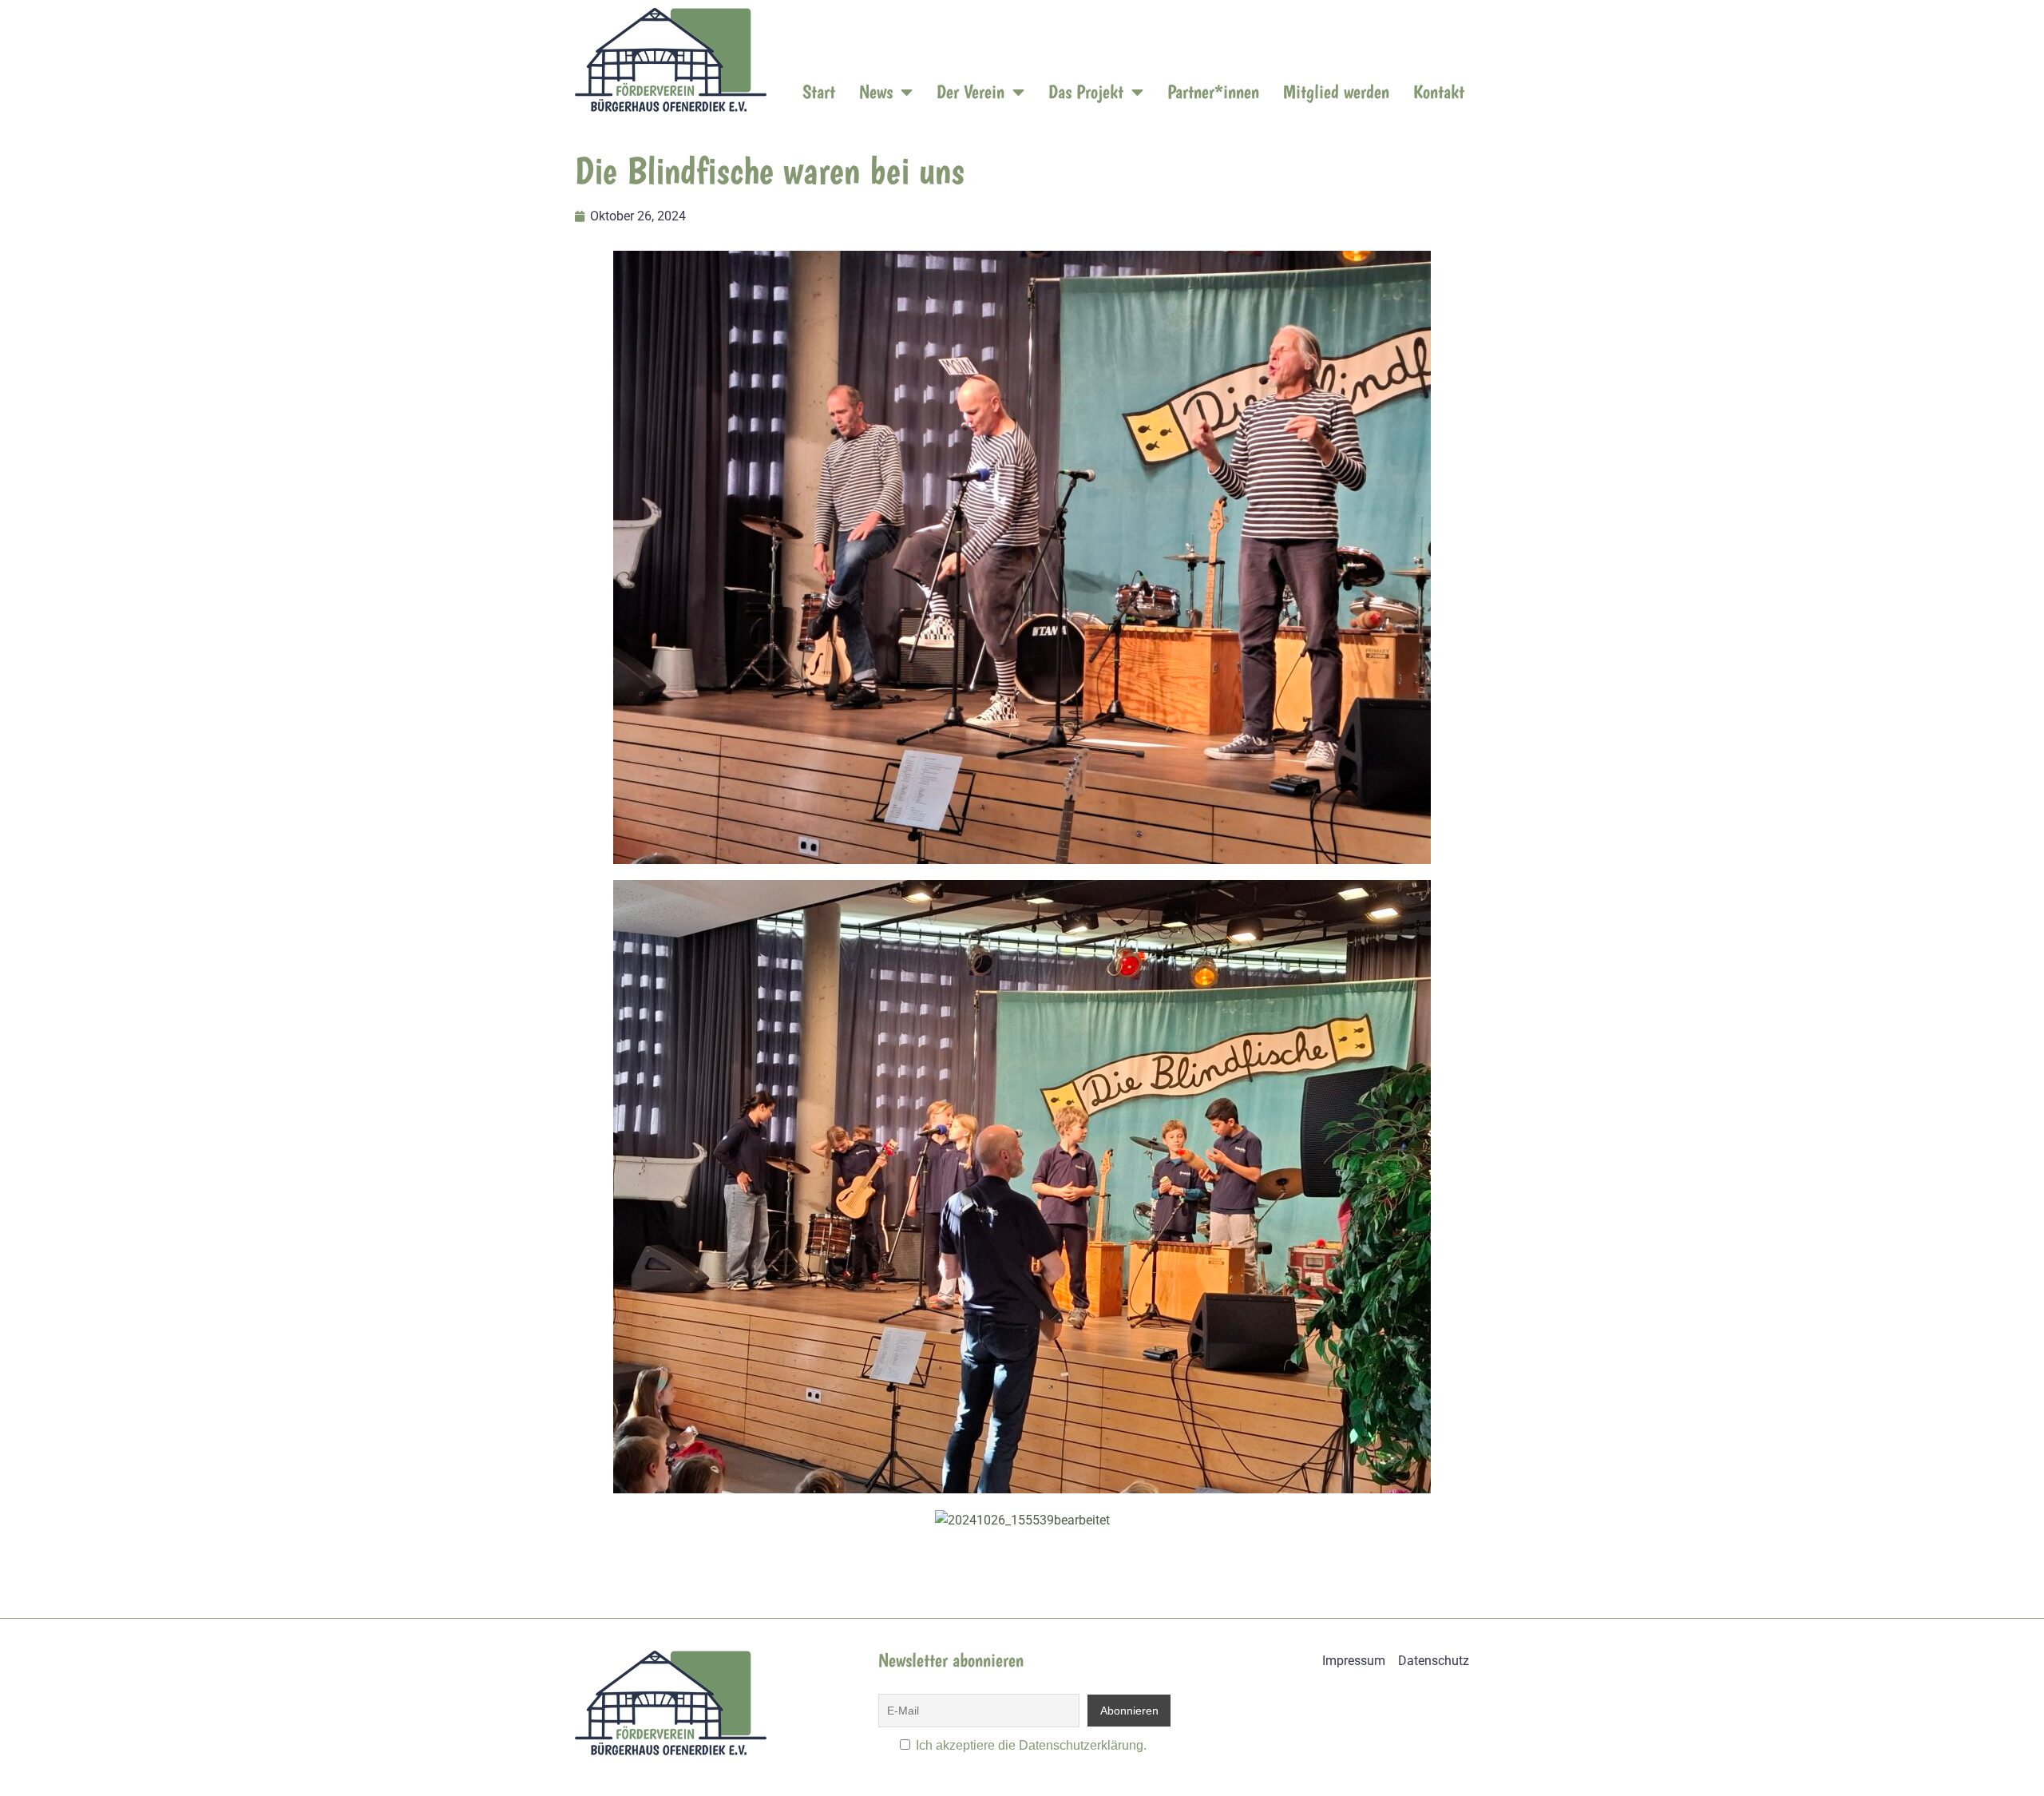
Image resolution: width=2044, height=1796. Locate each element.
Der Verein (971, 91)
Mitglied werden (1336, 91)
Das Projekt (1086, 91)
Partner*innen (1213, 91)
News (876, 91)
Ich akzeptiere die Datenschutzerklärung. (1031, 1745)
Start (819, 91)
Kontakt (1439, 91)
